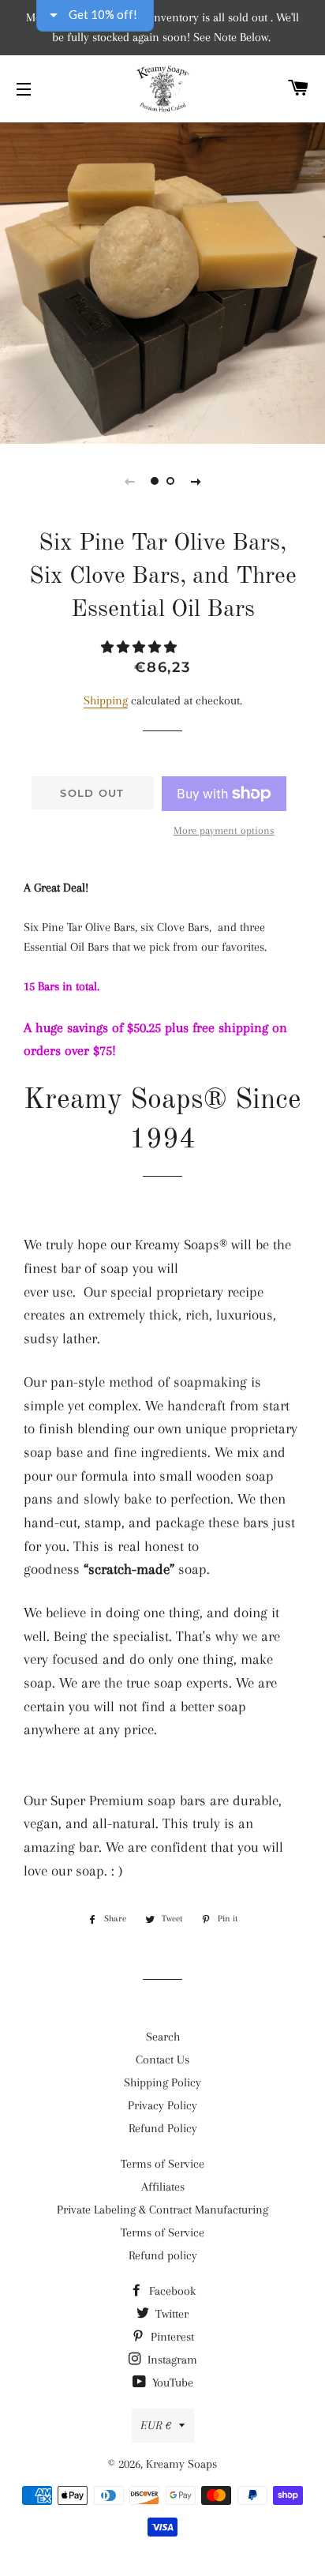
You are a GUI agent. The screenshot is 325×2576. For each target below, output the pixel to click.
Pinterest (171, 2337)
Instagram (171, 2360)
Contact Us (162, 2060)
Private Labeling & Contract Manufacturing (162, 2210)
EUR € (156, 2425)
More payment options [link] (224, 830)
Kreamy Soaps (181, 2464)
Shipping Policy (162, 2082)
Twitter (170, 2314)
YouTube (171, 2383)
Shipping (106, 700)
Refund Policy (163, 2128)
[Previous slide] (129, 481)
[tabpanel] (162, 281)
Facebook (171, 2291)
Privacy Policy (162, 2105)
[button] (140, 648)
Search (163, 2037)
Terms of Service (162, 2164)
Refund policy (163, 2255)
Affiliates (163, 2187)
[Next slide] (196, 481)
